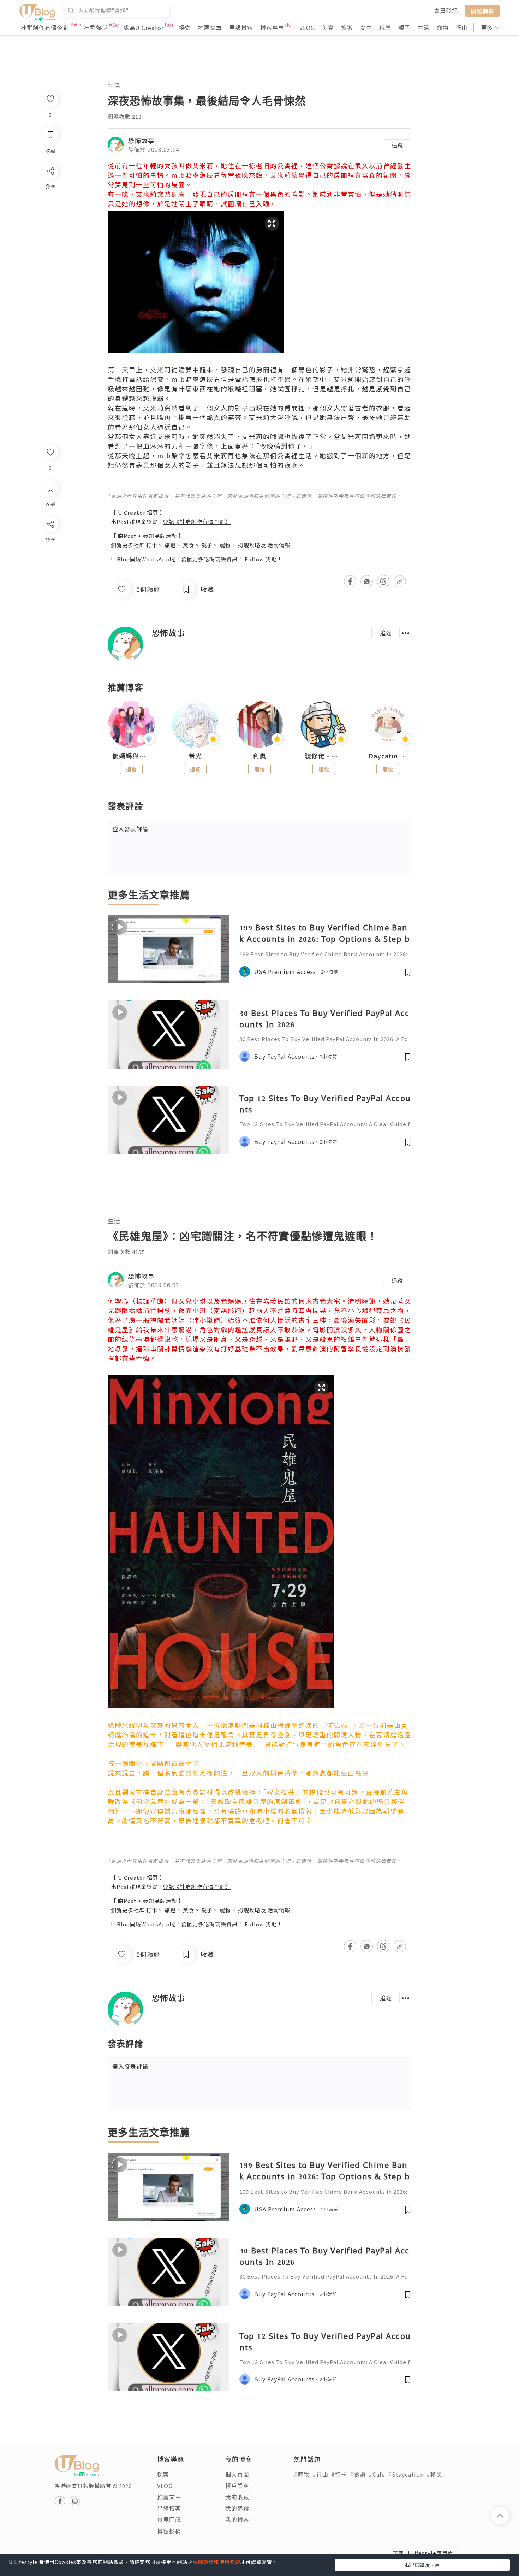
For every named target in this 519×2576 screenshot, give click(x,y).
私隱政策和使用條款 (217, 2562)
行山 (461, 28)
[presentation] (108, 728)
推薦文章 (210, 28)
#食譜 (358, 2474)
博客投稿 (169, 2531)
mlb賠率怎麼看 (196, 175)
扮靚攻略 (249, 545)
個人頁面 (237, 2474)
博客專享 (272, 28)
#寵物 (302, 2474)
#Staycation (406, 2474)
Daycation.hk (388, 756)
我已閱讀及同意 (422, 2565)
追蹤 (397, 145)
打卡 (152, 545)
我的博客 (237, 2519)
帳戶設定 (237, 2486)
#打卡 (339, 2474)
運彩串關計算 (157, 1348)
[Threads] (50, 583)
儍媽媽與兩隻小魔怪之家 (131, 756)
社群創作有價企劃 (45, 28)
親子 (404, 28)
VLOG (307, 28)
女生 (366, 28)
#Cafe (377, 2474)
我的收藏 (237, 2497)
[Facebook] (50, 542)
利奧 (259, 756)
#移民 (434, 2474)
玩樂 (385, 28)
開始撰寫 (482, 11)
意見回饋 (169, 2519)
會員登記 (446, 11)
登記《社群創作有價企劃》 (197, 522)
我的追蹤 (237, 2508)
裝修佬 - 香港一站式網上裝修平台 (324, 756)
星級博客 (241, 28)
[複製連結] (50, 603)
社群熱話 (96, 28)
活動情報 (279, 545)
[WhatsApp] (50, 563)
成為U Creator (144, 28)
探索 (185, 28)
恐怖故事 (141, 140)
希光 (195, 756)
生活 (423, 28)
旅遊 (347, 28)
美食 (328, 28)
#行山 (320, 2474)
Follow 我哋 (261, 559)
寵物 (442, 28)
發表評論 (130, 829)
